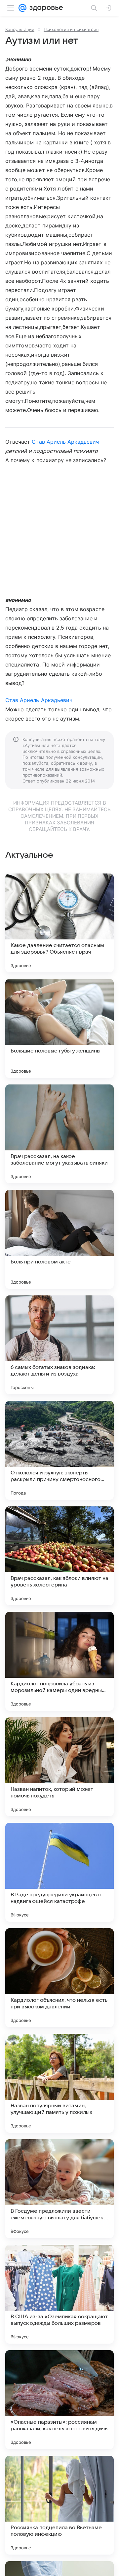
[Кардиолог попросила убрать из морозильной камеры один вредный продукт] (59, 1661)
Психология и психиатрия (71, 29)
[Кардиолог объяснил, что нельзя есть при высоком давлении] (59, 1978)
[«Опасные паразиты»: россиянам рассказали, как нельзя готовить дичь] (59, 2400)
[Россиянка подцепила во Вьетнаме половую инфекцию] (59, 2505)
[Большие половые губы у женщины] (59, 1028)
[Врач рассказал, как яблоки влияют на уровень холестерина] (59, 1556)
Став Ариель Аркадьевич (65, 442)
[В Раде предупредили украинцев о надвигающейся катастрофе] (59, 1872)
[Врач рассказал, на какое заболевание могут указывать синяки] (59, 1134)
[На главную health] (45, 8)
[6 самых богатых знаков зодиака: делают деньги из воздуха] (59, 1345)
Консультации (20, 29)
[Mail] (22, 8)
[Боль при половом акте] (59, 1239)
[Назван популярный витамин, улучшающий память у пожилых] (59, 2083)
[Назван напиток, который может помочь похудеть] (59, 1767)
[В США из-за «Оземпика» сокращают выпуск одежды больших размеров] (59, 2294)
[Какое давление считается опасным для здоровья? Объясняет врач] (59, 923)
